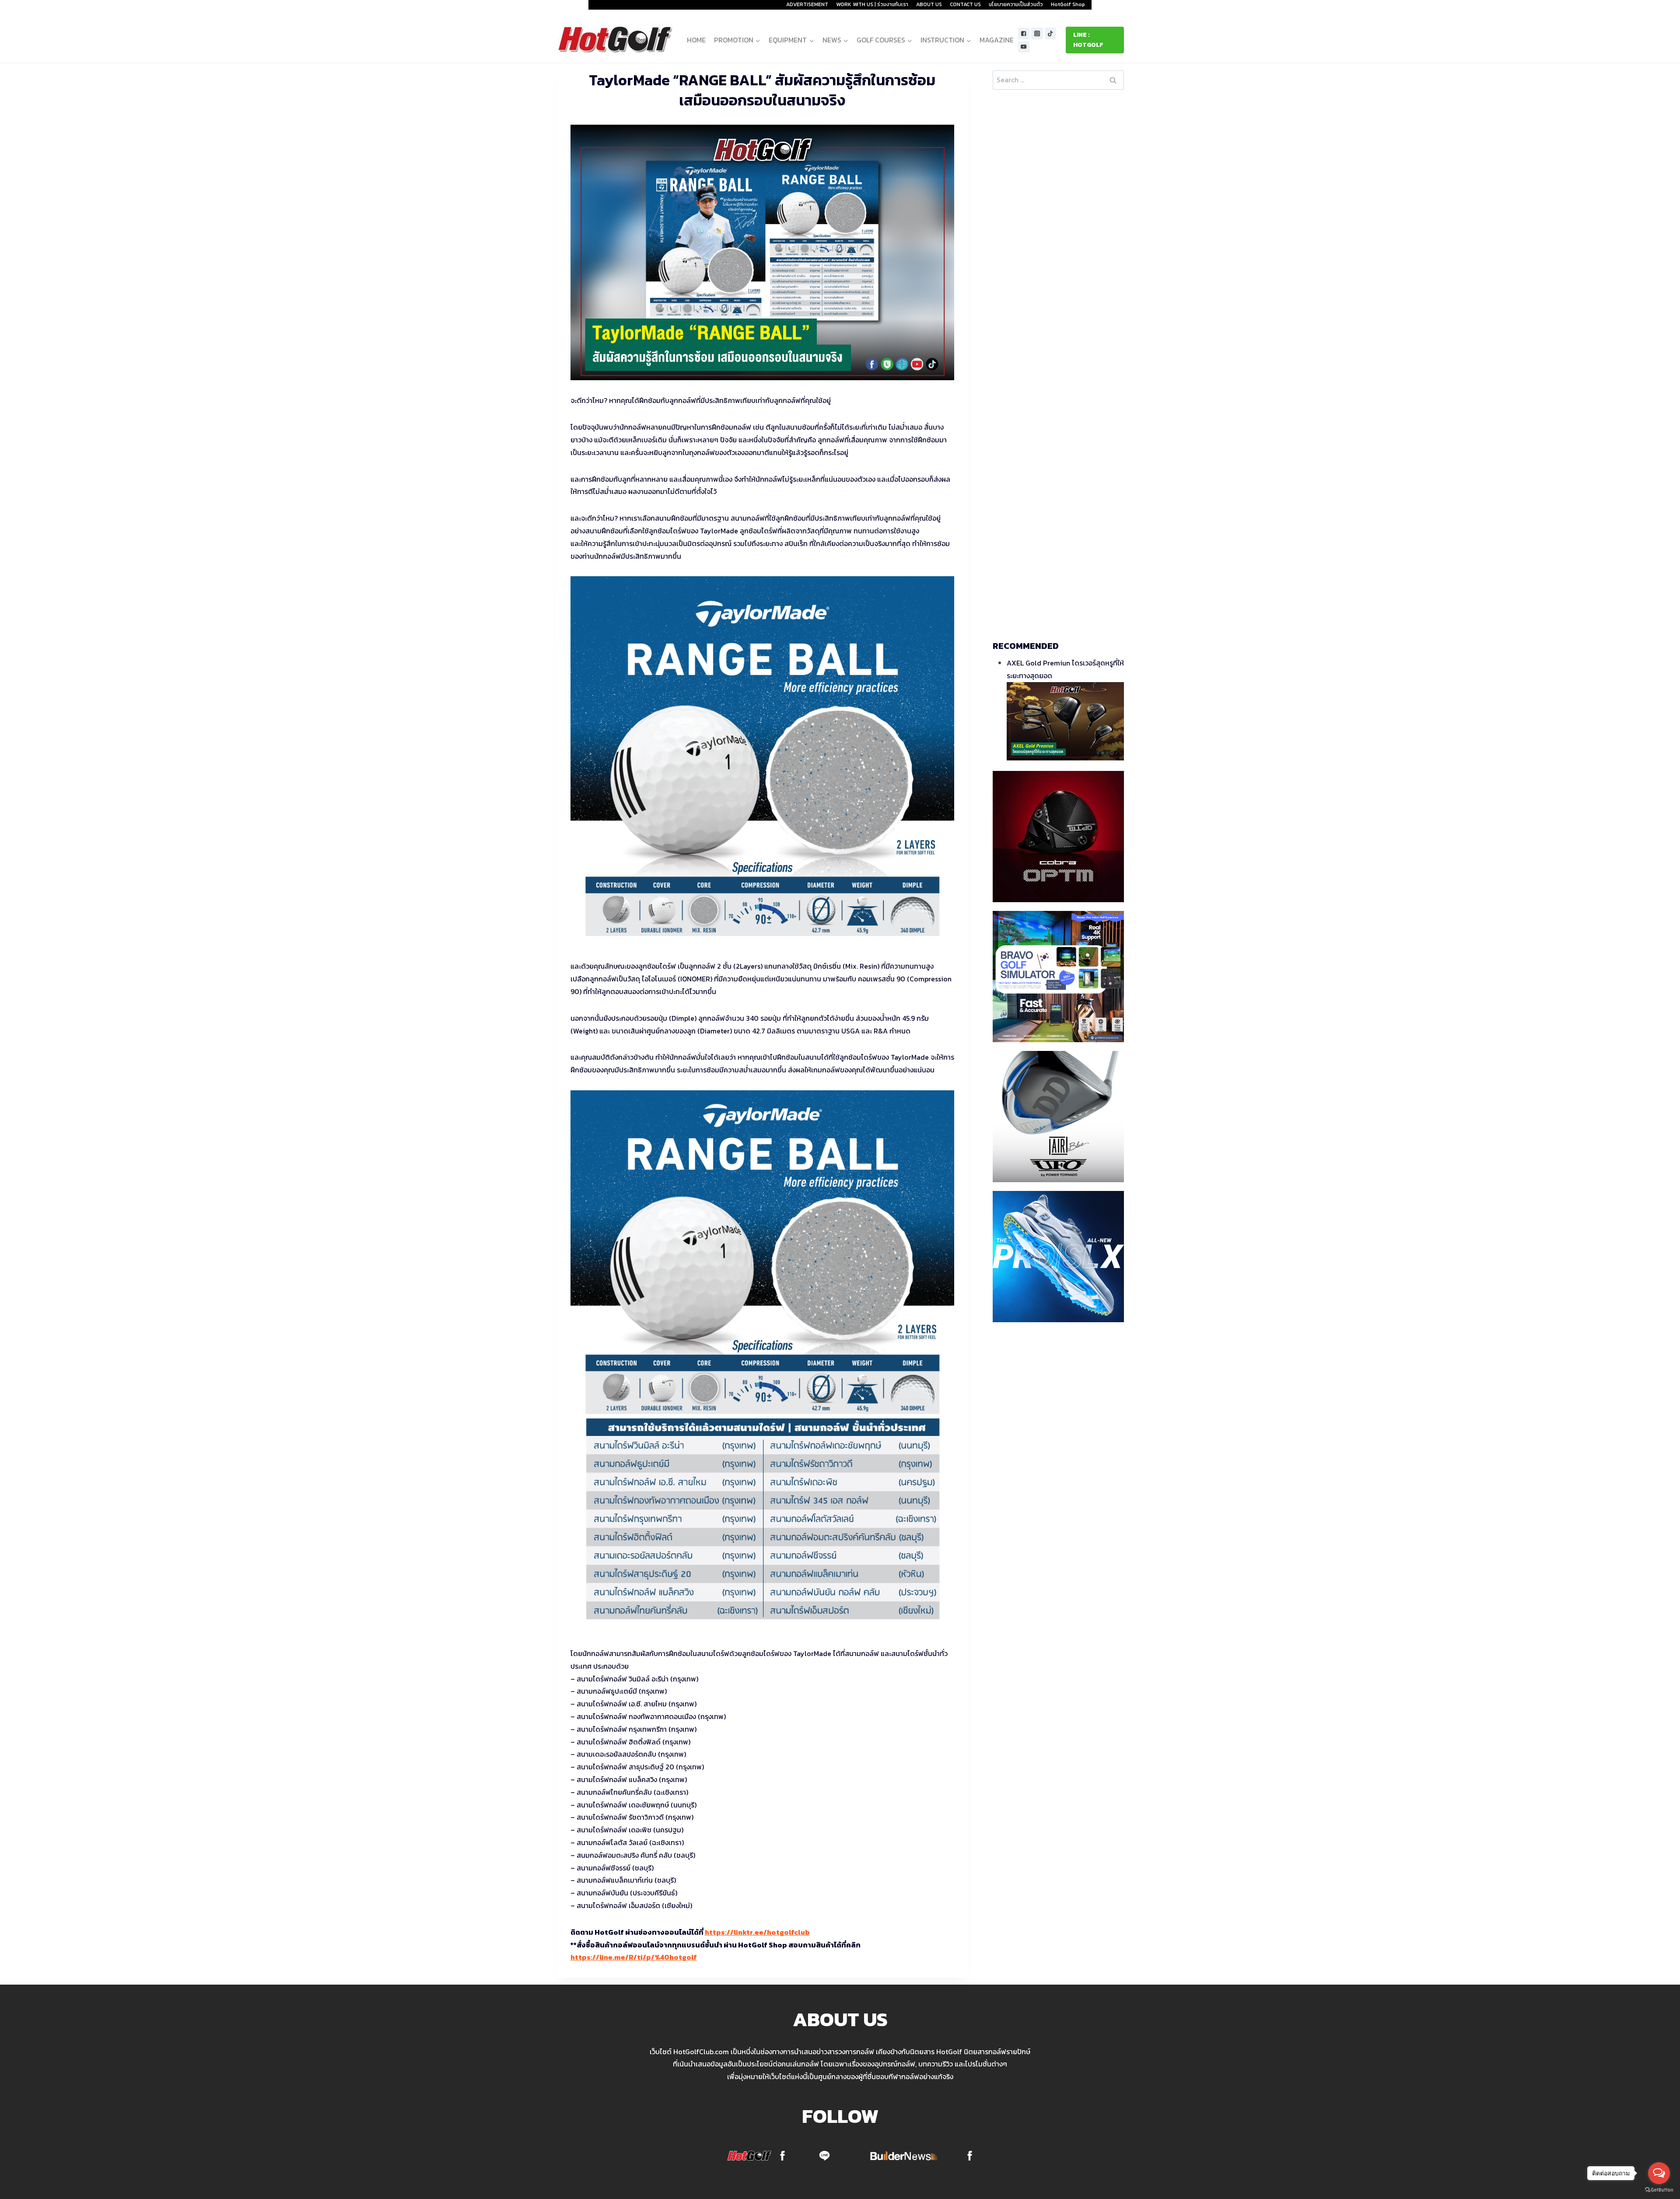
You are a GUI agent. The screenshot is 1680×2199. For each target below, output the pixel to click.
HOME (696, 40)
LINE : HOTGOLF (1088, 40)
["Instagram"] (1037, 33)
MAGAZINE (997, 40)
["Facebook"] (1024, 33)
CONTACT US (965, 4)
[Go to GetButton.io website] (1659, 2190)
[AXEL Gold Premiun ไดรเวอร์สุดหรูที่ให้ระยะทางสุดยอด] (1065, 721)
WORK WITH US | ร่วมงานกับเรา (872, 4)
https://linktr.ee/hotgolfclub (757, 1932)
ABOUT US (929, 4)
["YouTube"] (1024, 47)
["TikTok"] (1051, 33)
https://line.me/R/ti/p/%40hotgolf (634, 1957)
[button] (758, 40)
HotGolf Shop (1068, 4)
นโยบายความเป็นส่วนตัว (1016, 4)
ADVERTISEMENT (807, 4)
